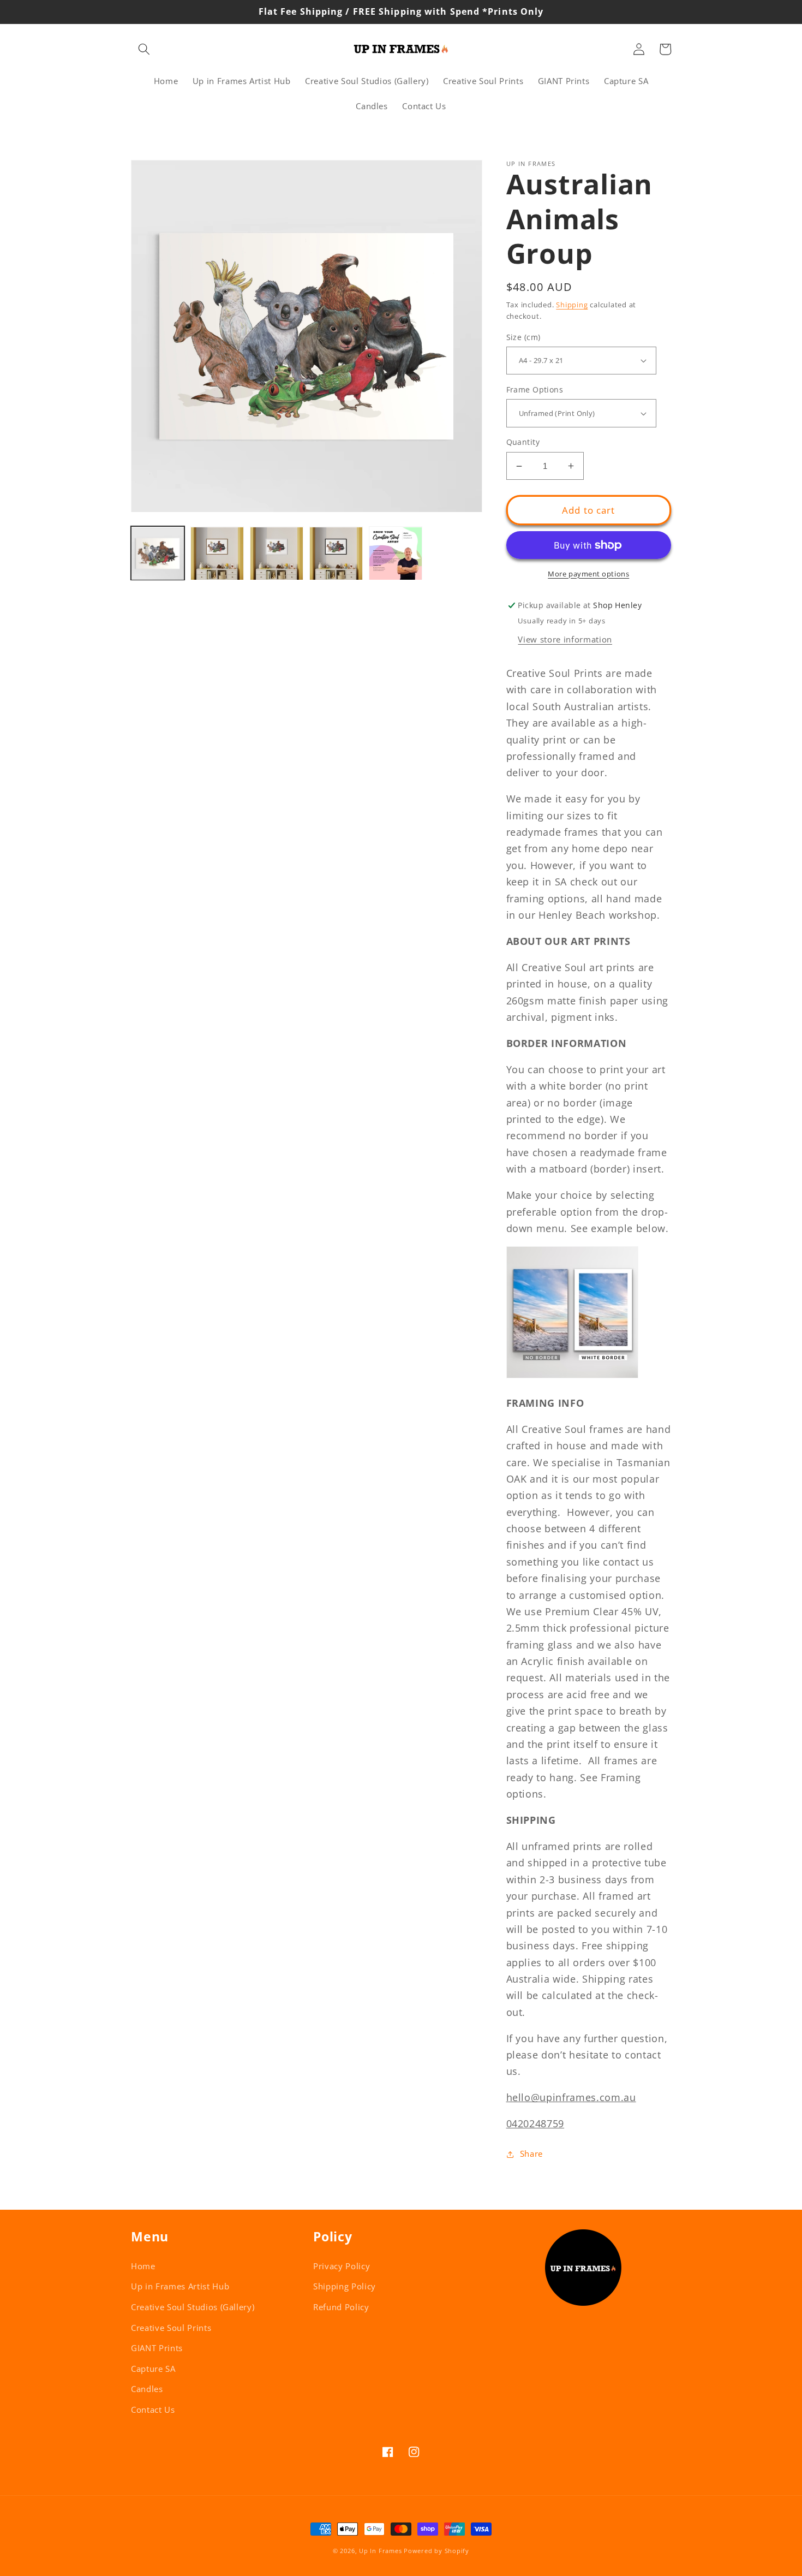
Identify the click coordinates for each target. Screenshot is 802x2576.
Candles (147, 2389)
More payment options (588, 574)
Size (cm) (523, 337)
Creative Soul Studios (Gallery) (193, 2307)
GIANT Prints (157, 2348)
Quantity (523, 442)
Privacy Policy (342, 2266)
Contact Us (153, 2410)
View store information (565, 639)
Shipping (572, 305)
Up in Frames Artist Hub (180, 2286)
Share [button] (531, 2154)
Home (143, 2266)
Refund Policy (341, 2307)
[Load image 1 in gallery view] (158, 554)
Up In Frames (380, 2551)
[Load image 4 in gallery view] (336, 554)
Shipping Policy (345, 2286)
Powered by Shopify (436, 2551)
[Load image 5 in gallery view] (396, 554)
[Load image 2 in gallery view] (217, 554)
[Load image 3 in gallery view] (277, 554)
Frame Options (535, 389)
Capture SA (153, 2369)
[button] (144, 49)
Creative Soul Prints (171, 2328)
